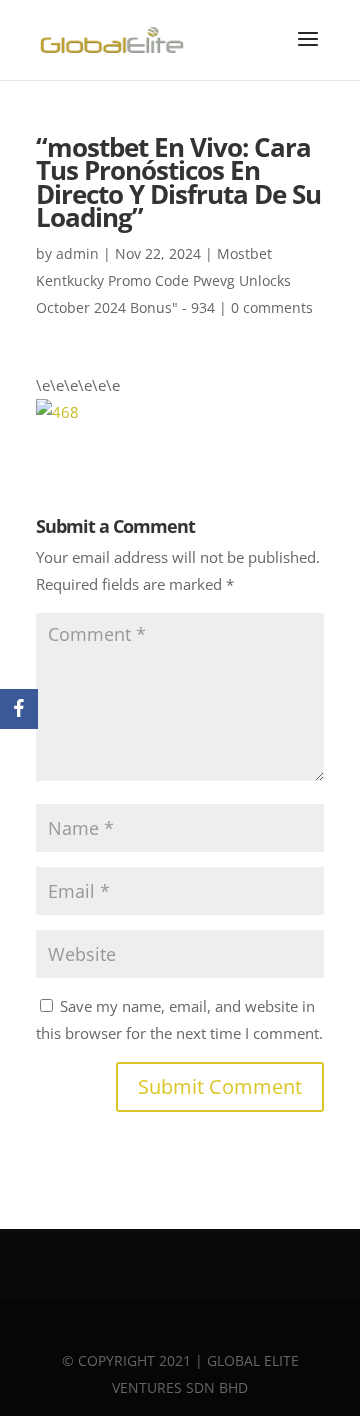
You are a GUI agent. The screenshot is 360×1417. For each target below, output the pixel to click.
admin (77, 253)
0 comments (272, 307)
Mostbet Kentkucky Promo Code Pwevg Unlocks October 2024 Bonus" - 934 (163, 280)
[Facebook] (19, 709)
